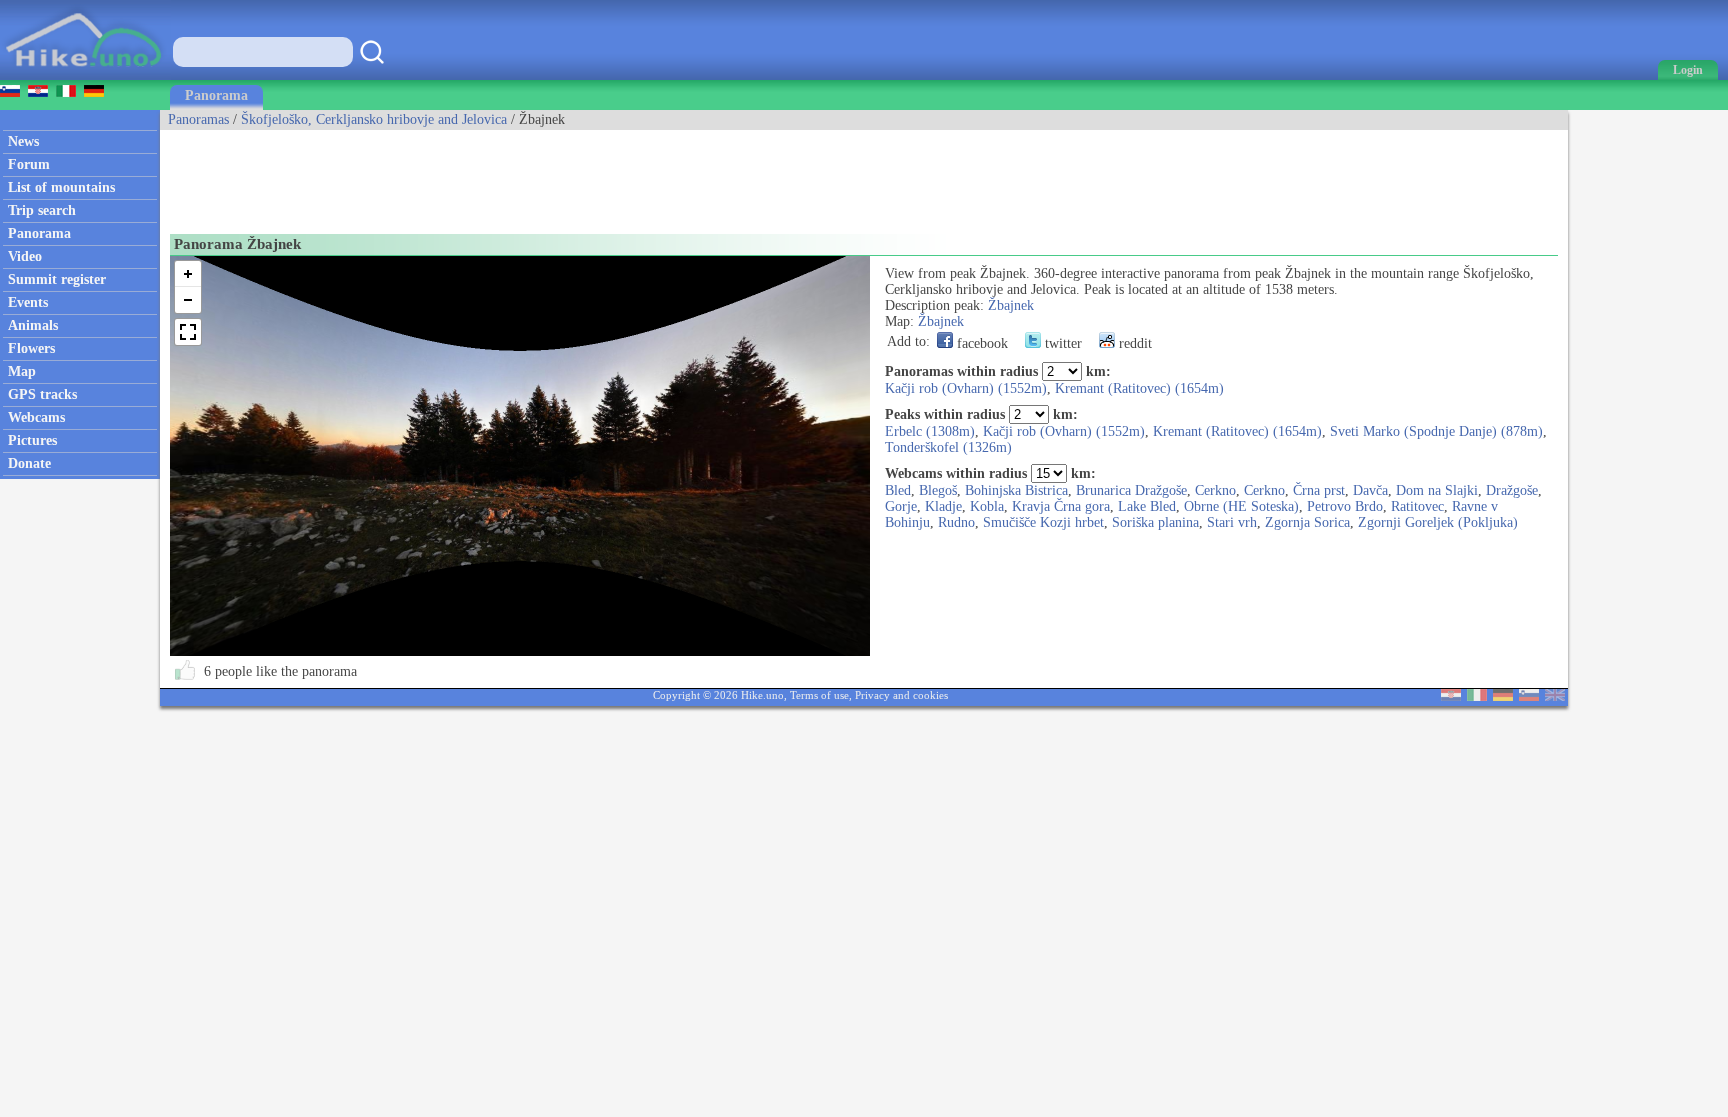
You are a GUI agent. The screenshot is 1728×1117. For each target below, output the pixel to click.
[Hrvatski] (1451, 696)
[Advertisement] (524, 175)
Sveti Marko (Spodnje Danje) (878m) (1436, 431)
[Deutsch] (1503, 696)
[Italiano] (1477, 696)
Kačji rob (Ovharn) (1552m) (966, 388)
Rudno (956, 522)
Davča (1370, 490)
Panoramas (198, 119)
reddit (1133, 343)
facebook (980, 343)
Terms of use (819, 695)
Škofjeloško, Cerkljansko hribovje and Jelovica (374, 119)
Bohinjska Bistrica (1016, 490)
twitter (1061, 343)
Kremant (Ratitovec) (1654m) (1139, 388)
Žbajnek (1011, 305)
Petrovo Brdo (1345, 506)
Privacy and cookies (901, 695)
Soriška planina (1155, 522)
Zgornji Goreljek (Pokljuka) (1438, 522)
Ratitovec (1417, 506)
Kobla (987, 506)
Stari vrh (1232, 522)
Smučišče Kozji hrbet (1043, 522)
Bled (898, 490)
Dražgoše (1512, 490)
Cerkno (1215, 490)
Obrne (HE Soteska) (1241, 506)
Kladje (943, 506)
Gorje (901, 506)
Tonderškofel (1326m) (948, 447)
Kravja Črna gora (1061, 506)
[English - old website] (1555, 696)
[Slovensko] (1529, 696)
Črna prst (1319, 490)
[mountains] (85, 75)
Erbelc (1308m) (930, 431)
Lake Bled (1147, 506)
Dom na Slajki (1437, 490)
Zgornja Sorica (1307, 522)
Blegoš (938, 490)
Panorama (216, 95)
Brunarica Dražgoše (1131, 490)
